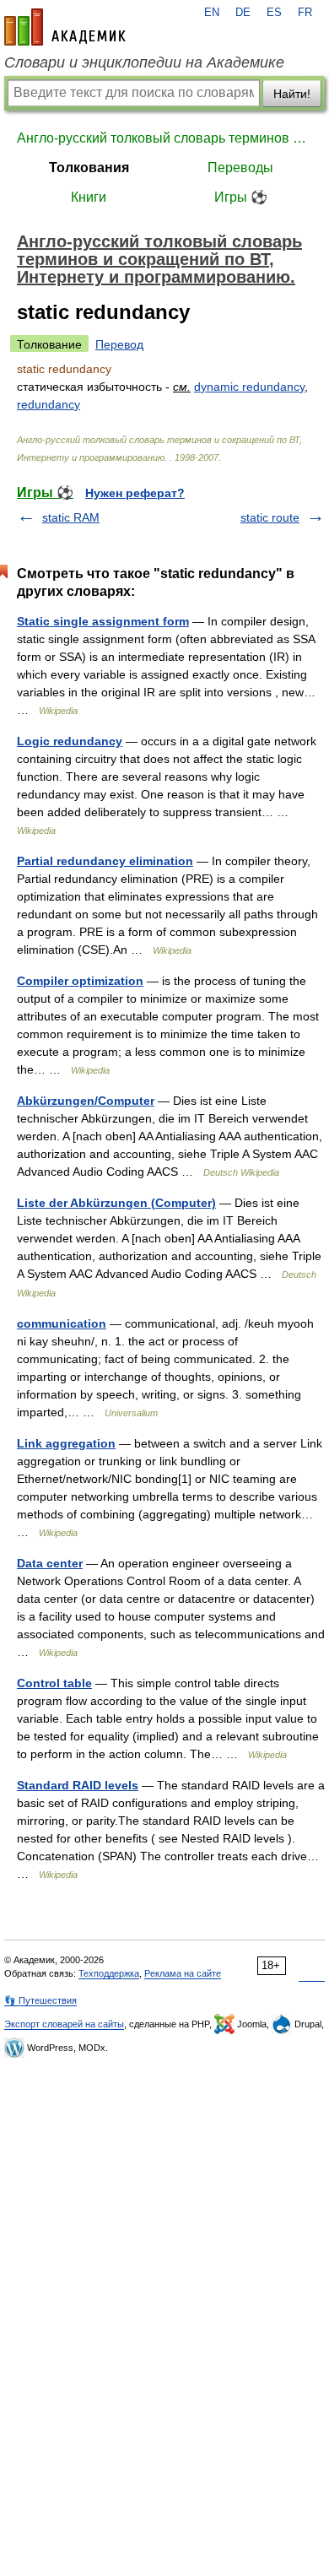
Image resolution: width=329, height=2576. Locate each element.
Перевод (119, 344)
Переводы (240, 168)
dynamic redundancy (249, 387)
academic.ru (65, 27)
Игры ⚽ (241, 197)
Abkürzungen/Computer (86, 1101)
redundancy (49, 404)
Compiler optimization (80, 981)
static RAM (71, 517)
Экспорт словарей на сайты (64, 2024)
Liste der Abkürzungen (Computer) (116, 1203)
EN (212, 13)
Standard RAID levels (78, 1785)
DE (243, 13)
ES (274, 13)
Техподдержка (109, 1973)
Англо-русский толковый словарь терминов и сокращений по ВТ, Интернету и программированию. (164, 138)
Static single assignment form (103, 621)
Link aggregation (66, 1443)
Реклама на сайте (183, 1973)
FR (305, 13)
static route (270, 517)
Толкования (89, 168)
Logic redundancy (70, 741)
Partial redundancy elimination (105, 861)
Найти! (292, 94)
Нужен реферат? (135, 493)
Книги (89, 197)
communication (62, 1323)
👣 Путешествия (40, 2000)
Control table (54, 1683)
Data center (50, 1563)
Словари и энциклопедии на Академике (144, 62)
